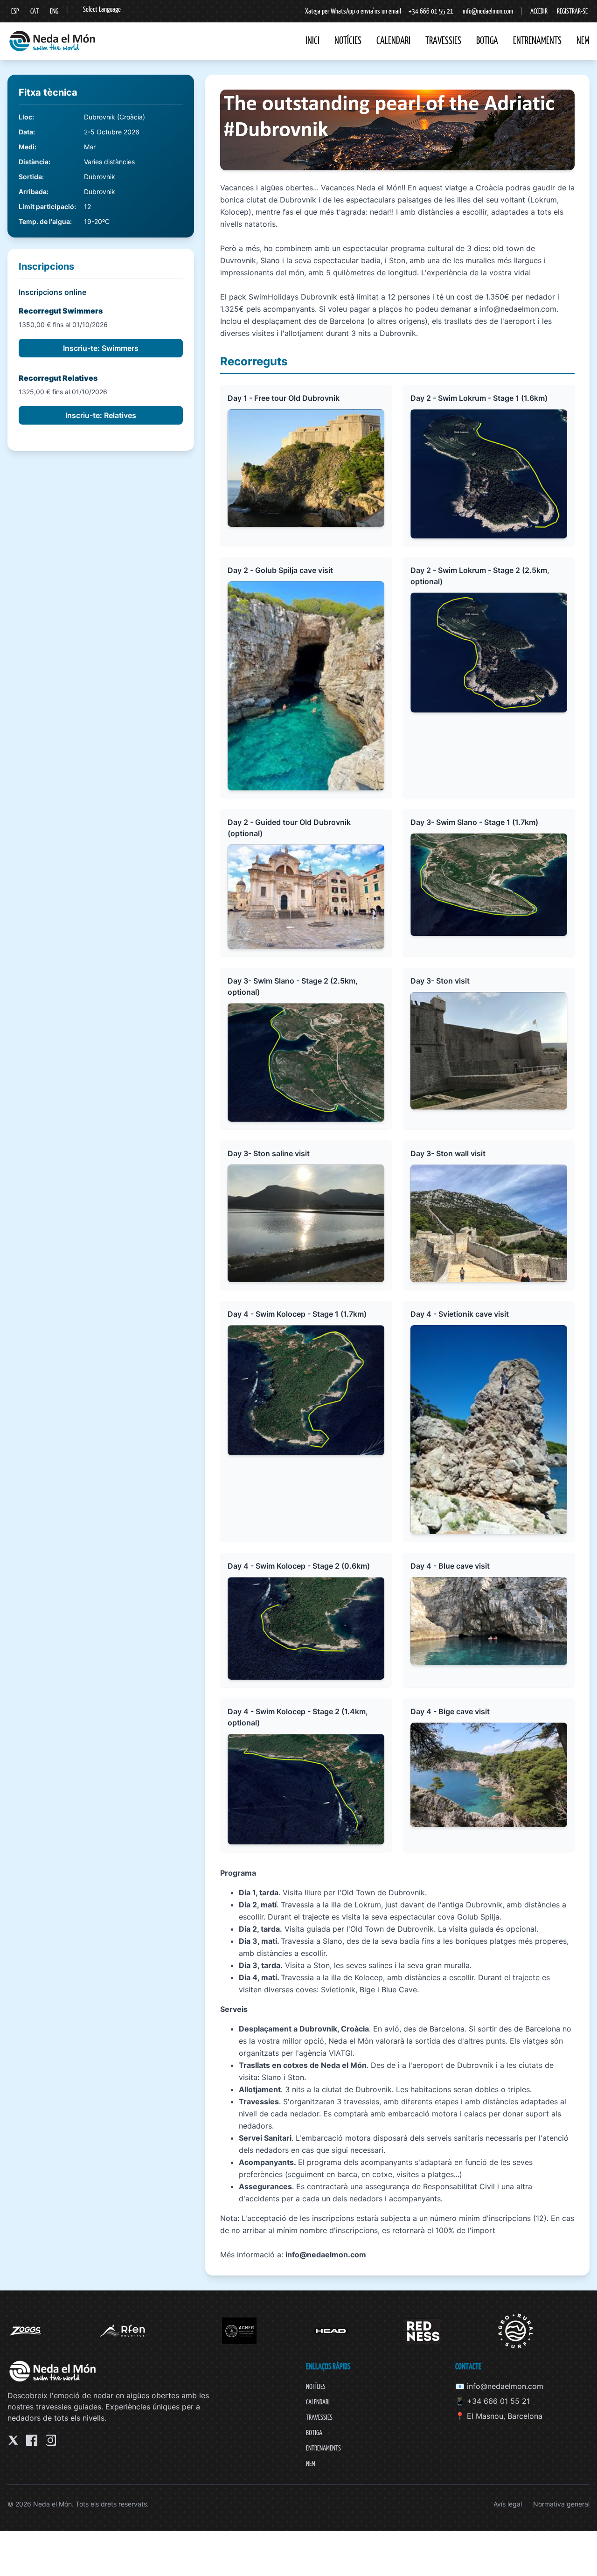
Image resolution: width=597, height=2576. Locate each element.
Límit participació (46, 206)
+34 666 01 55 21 (431, 11)
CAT (35, 11)
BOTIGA (487, 40)
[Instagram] (50, 2440)
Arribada (33, 192)
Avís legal (508, 2504)
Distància (34, 162)
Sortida (30, 177)
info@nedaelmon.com (488, 11)
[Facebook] (32, 2440)
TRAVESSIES (443, 40)
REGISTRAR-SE (572, 11)
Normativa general (561, 2504)
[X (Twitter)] (13, 2440)
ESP (15, 11)
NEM (583, 40)
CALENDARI (393, 40)
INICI (312, 40)
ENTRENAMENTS (537, 40)
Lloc (25, 117)
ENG (54, 11)
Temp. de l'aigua (44, 221)
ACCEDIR (539, 11)
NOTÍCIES (348, 40)
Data (26, 132)
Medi (27, 147)
